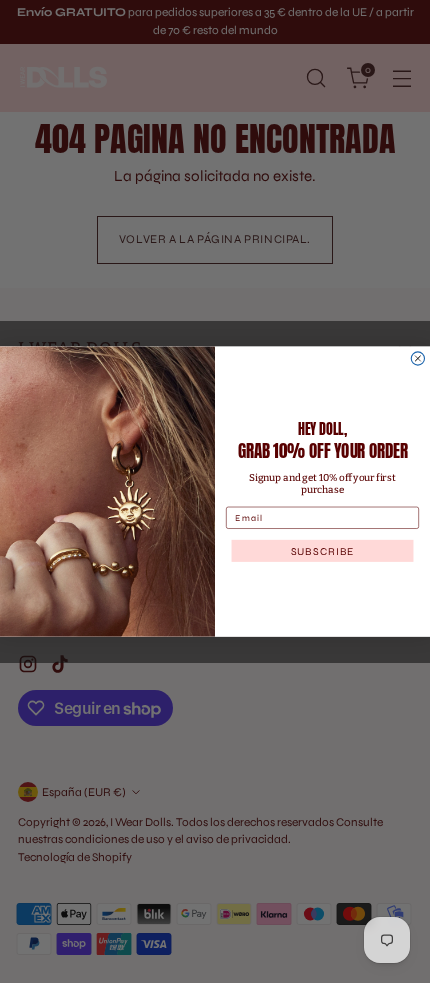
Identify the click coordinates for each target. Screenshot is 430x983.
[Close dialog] (417, 358)
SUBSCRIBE (323, 550)
